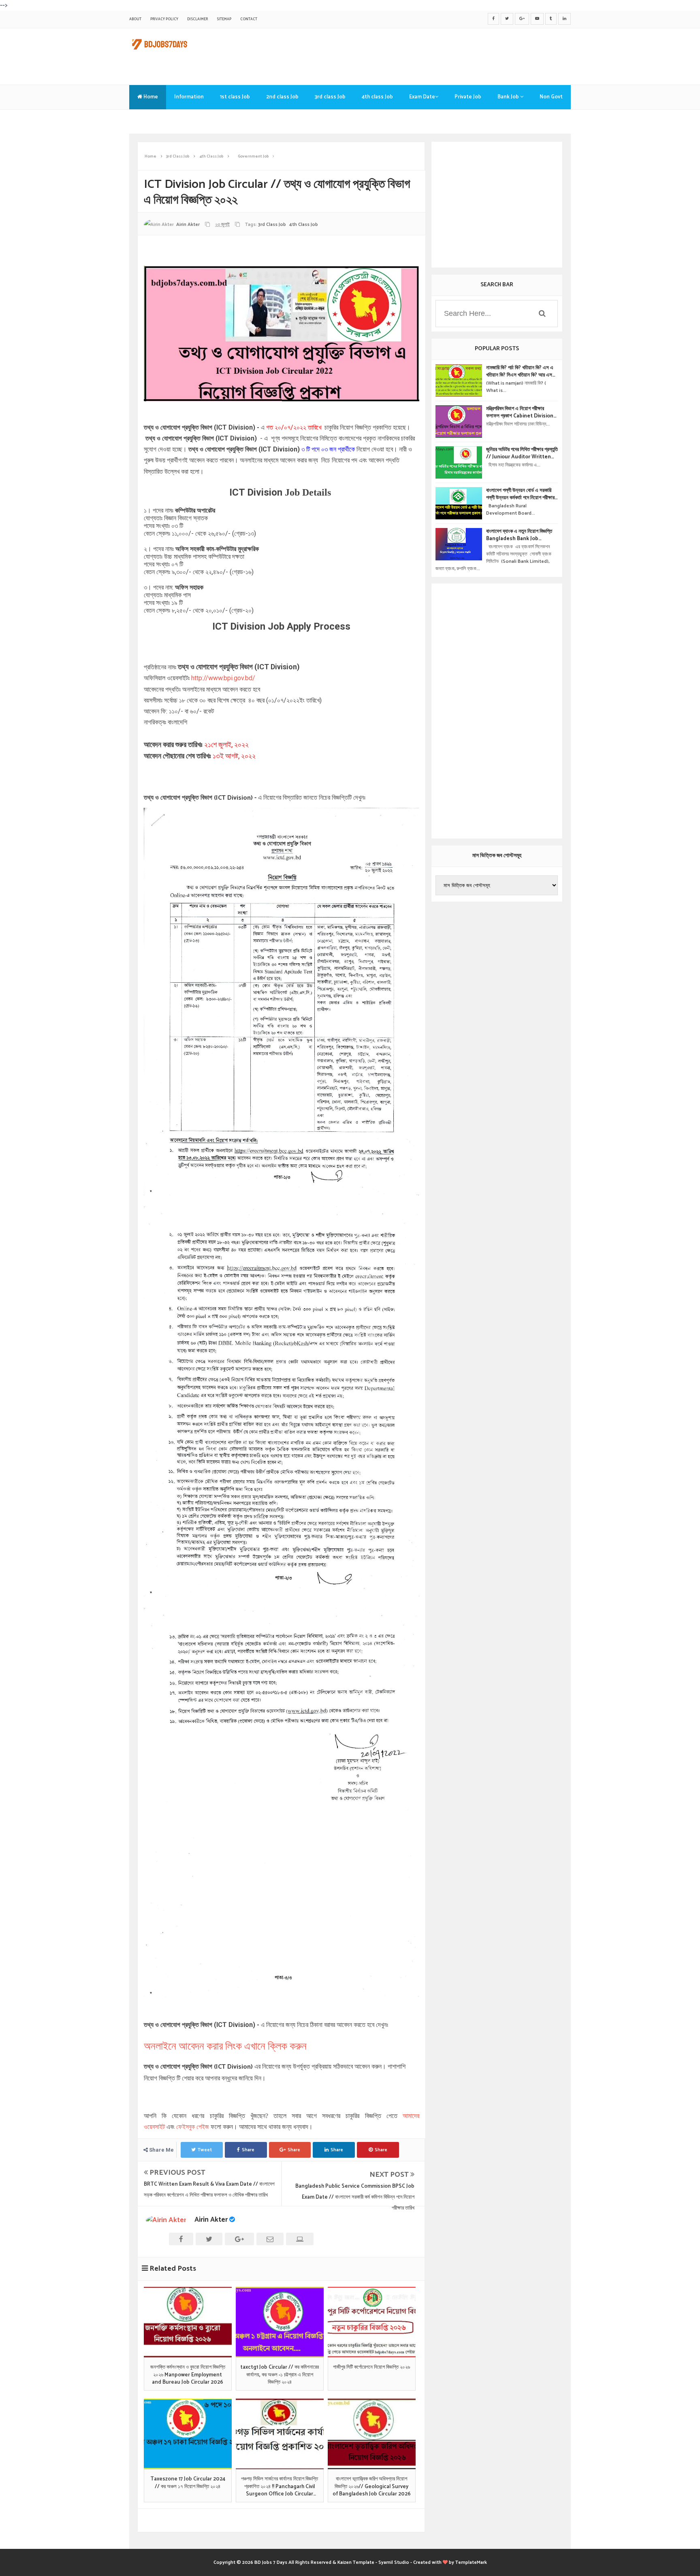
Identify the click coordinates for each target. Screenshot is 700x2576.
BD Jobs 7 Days (271, 2562)
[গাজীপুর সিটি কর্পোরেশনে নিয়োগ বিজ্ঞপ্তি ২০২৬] (372, 2322)
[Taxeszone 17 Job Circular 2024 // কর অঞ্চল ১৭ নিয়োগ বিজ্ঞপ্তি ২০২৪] (188, 2434)
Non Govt (551, 97)
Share (248, 2150)
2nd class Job (282, 97)
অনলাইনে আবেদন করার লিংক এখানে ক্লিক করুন (225, 2047)
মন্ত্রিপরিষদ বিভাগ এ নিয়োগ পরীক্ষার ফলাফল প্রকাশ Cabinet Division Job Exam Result (520, 413)
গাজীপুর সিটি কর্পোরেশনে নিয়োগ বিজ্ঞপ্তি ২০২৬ (371, 2367)
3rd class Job (330, 97)
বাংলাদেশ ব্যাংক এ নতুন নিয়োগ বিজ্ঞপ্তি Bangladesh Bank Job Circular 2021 (519, 535)
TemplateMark (471, 2562)
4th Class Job (304, 225)
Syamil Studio (394, 2562)
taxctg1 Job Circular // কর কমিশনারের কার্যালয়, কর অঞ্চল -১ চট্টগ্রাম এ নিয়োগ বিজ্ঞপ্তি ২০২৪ (280, 2375)
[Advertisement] (423, 55)
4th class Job (377, 97)
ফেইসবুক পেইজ (193, 2127)
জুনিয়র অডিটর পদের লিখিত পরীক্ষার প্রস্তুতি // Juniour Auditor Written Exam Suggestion (522, 453)
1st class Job (235, 97)
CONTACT (249, 19)
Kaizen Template (356, 2562)
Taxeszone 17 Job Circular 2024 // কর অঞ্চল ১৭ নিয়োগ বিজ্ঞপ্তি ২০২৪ (188, 2483)
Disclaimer (197, 19)
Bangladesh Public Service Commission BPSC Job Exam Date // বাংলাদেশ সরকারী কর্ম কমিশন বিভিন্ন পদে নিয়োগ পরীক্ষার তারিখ (355, 2197)
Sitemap (224, 19)
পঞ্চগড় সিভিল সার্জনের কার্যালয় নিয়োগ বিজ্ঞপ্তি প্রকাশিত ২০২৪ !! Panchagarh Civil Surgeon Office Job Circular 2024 (280, 2487)
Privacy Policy (164, 19)
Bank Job (509, 97)
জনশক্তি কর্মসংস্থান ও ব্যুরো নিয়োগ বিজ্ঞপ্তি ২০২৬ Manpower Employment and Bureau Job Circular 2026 (188, 2375)
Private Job (468, 97)
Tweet (205, 2150)
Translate (149, 121)
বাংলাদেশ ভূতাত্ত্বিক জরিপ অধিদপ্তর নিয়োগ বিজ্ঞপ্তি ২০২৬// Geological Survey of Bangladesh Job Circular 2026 (372, 2487)
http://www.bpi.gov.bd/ (223, 678)
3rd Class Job (272, 225)
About (135, 19)
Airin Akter (211, 2220)
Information (189, 97)
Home (150, 97)
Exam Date (422, 97)
